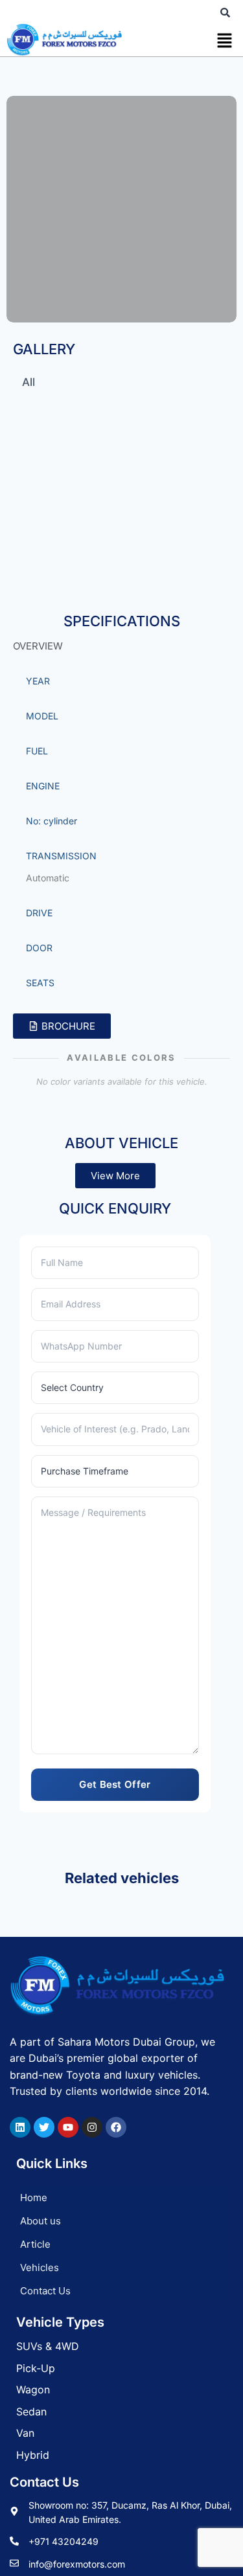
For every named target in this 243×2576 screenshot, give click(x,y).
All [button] (29, 382)
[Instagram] (92, 2127)
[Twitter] (44, 2127)
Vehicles (40, 2267)
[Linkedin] (20, 2127)
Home (34, 2198)
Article (35, 2244)
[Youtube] (68, 2127)
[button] (224, 42)
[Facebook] (116, 2127)
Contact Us (45, 2291)
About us (40, 2221)
